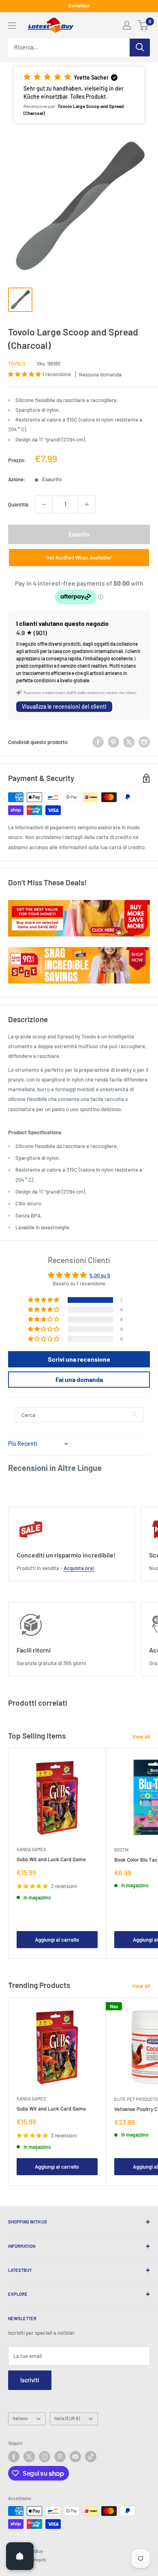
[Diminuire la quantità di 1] (44, 504)
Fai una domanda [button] (79, 1379)
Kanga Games (31, 1849)
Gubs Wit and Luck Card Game (51, 1859)
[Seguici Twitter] (29, 2457)
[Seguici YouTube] (75, 2457)
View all (141, 1737)
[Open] (20, 2556)
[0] (143, 25)
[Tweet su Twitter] (129, 742)
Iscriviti (30, 2380)
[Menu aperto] (12, 26)
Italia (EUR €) (67, 2418)
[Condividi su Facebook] (98, 742)
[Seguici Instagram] (45, 2457)
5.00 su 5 (100, 1275)
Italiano (20, 2418)
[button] (79, 95)
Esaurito (79, 534)
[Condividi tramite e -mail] (144, 742)
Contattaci (79, 5)
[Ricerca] (140, 48)
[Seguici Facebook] (14, 2457)
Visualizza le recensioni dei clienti (64, 706)
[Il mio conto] (127, 25)
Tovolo (17, 363)
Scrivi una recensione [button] (79, 1359)
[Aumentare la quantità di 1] (87, 504)
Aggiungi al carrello (57, 1940)
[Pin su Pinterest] (113, 742)
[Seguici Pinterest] (60, 2457)
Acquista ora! (79, 1568)
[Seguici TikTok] (91, 2457)
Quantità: (19, 504)
